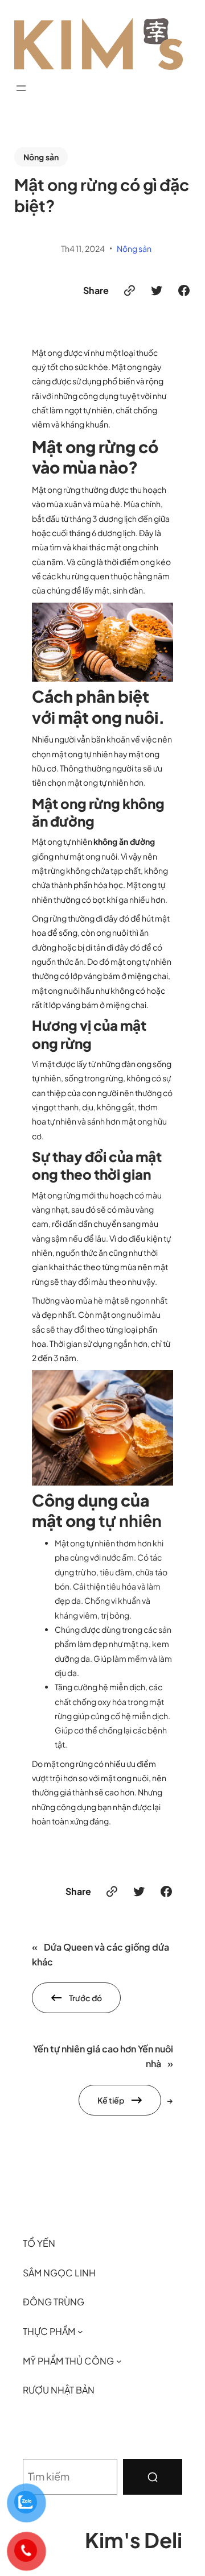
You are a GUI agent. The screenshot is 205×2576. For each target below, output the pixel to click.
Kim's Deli (134, 2540)
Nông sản (41, 157)
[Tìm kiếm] (153, 2477)
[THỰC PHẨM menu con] (80, 2332)
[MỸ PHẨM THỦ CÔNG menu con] (119, 2361)
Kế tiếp (111, 2100)
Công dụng (75, 1500)
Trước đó (85, 1998)
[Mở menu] (21, 88)
